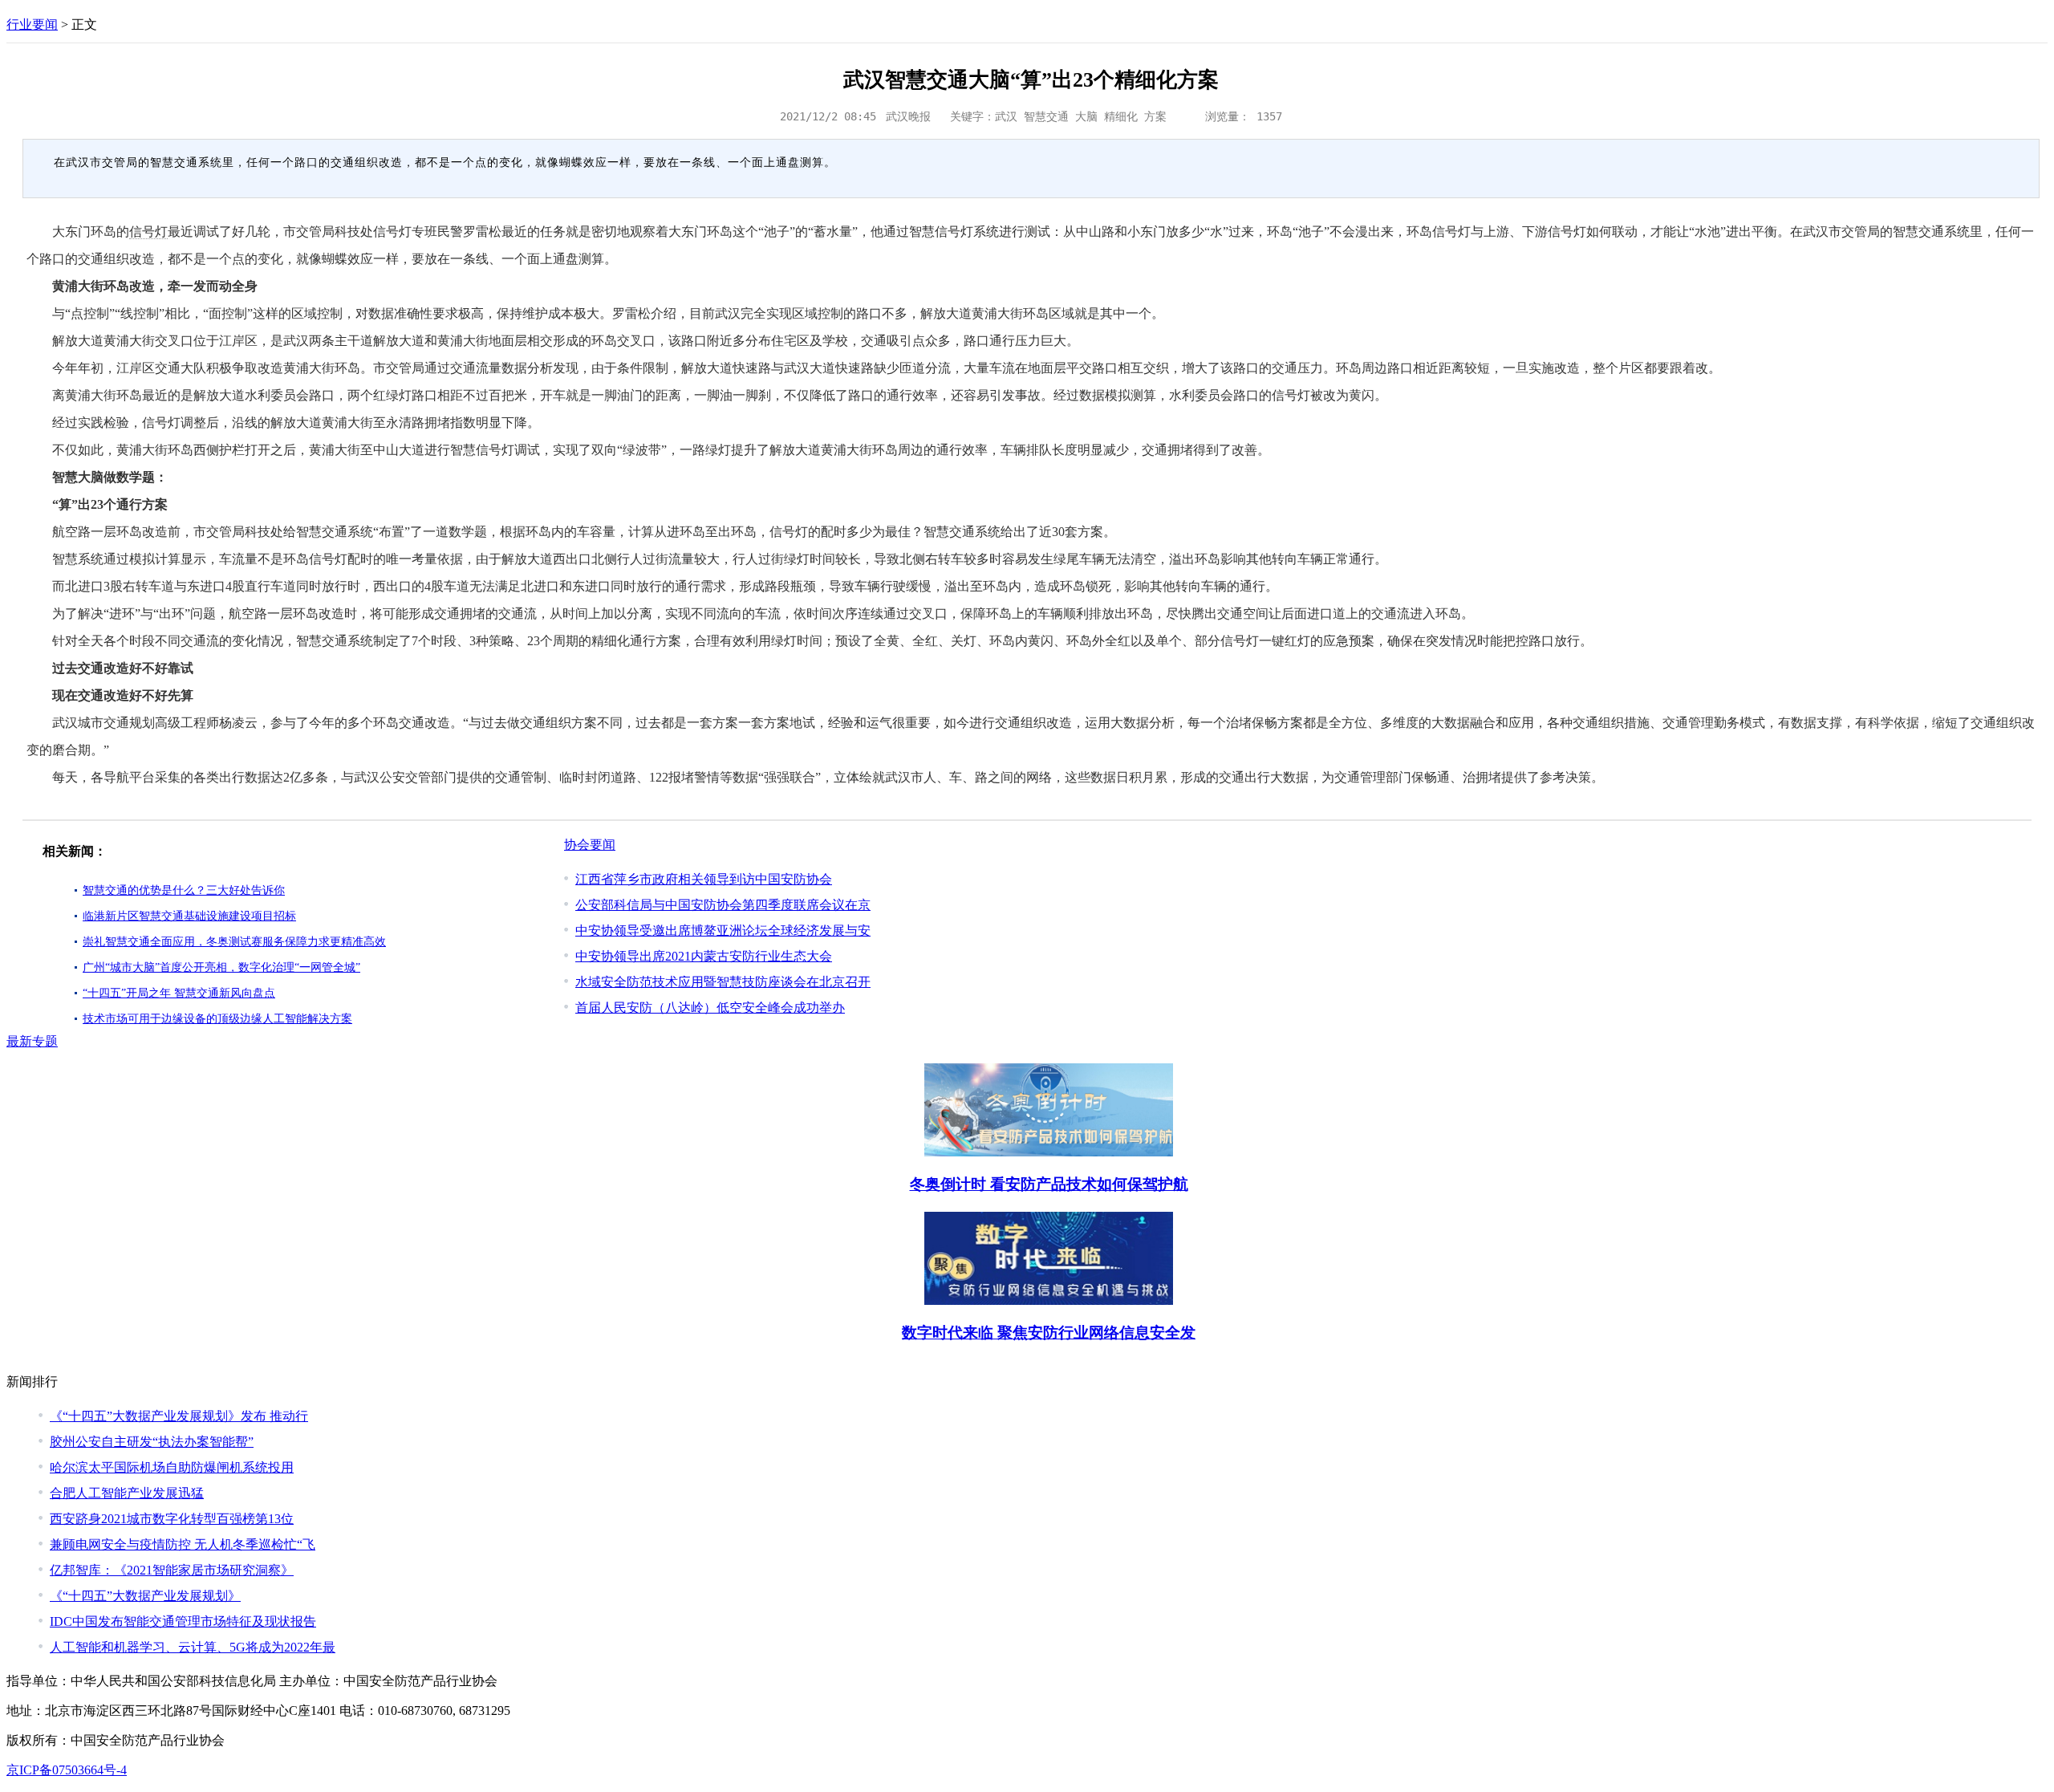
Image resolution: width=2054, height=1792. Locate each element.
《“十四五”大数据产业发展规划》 (145, 1596)
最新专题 (32, 1041)
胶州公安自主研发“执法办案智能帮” (152, 1442)
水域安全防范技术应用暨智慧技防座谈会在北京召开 (723, 982)
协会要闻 (590, 845)
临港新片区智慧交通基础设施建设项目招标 (189, 916)
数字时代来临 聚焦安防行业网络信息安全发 (1049, 1333)
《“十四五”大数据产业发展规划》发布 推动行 (179, 1416)
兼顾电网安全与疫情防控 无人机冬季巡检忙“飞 (183, 1544)
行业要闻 (32, 24)
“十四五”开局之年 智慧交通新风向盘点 (179, 993)
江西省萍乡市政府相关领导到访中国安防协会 (704, 879)
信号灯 (148, 232)
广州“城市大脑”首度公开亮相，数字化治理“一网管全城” (221, 967)
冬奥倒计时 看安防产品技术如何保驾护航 (1049, 1184)
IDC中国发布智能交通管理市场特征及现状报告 (183, 1621)
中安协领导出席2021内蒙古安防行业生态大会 (704, 956)
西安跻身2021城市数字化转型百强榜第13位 (172, 1519)
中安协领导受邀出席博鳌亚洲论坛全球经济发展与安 (723, 931)
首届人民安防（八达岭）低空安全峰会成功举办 (710, 1008)
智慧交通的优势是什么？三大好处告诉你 (184, 890)
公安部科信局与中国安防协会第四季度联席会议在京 (723, 905)
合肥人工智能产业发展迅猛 (127, 1493)
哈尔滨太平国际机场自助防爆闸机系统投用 (172, 1467)
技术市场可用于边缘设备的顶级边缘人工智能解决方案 (217, 1019)
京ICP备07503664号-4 (67, 1770)
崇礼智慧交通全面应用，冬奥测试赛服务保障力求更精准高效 (234, 942)
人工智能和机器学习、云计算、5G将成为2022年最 (193, 1647)
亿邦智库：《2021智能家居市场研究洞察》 (172, 1570)
